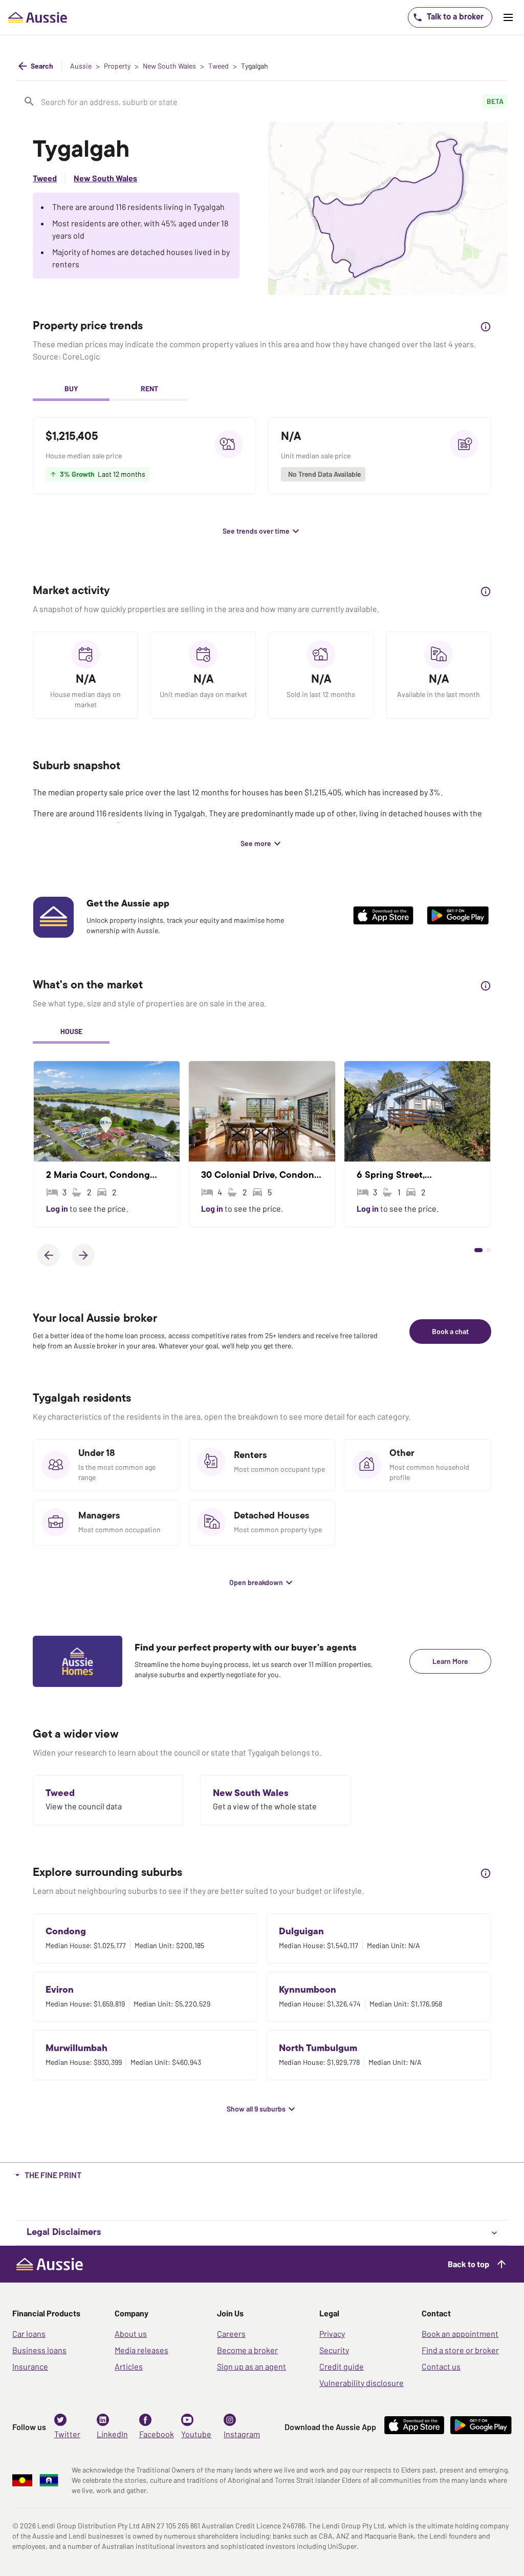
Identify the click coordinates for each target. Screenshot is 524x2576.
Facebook (157, 2434)
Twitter (67, 2434)
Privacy (332, 2334)
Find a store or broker (460, 2350)
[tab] (71, 390)
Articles (129, 2366)
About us (131, 2334)
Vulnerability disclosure (362, 2383)
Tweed (219, 66)
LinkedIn (112, 2434)
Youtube (196, 2434)
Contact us (441, 2366)
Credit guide (342, 2366)
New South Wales (169, 66)
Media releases (141, 2350)
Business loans (39, 2350)
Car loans (29, 2334)
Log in (58, 1208)
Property (117, 66)
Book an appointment (460, 2334)
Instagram (242, 2434)
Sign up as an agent (252, 2366)
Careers (231, 2334)
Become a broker (247, 2350)
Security (334, 2350)
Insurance (30, 2366)
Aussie (81, 66)
